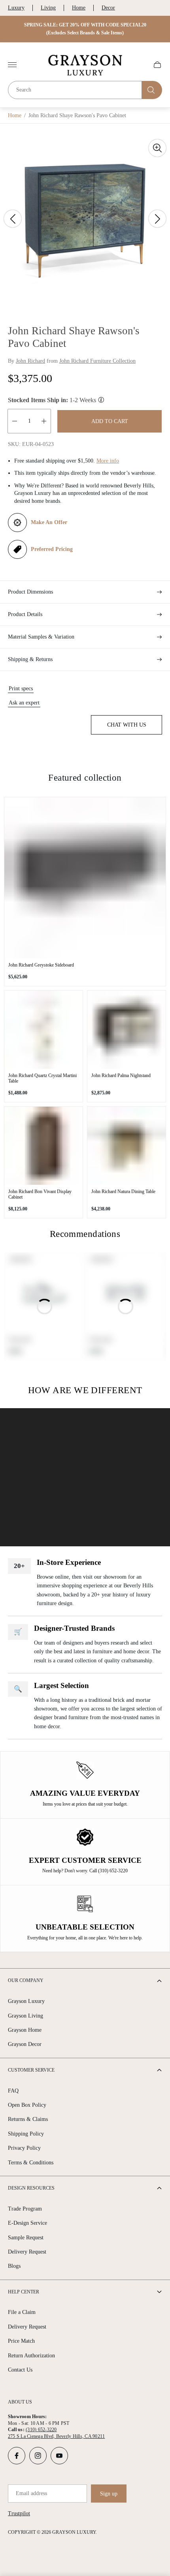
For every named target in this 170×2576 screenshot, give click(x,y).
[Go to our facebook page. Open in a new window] (17, 2456)
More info (108, 461)
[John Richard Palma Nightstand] (127, 1030)
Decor (108, 8)
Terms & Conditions (31, 2163)
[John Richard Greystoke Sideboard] (85, 878)
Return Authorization (31, 2356)
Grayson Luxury (26, 2001)
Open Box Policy (27, 2105)
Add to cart (110, 421)
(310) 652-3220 (41, 2430)
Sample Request (26, 2238)
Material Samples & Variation (41, 637)
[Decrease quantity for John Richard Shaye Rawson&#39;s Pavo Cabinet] (15, 421)
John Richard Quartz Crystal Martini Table (42, 1078)
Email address (31, 2493)
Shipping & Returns (30, 659)
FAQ (13, 2091)
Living (48, 8)
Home (79, 8)
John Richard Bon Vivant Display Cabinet (40, 1194)
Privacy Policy (24, 2148)
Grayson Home (25, 2030)
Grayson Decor (25, 2044)
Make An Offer (49, 522)
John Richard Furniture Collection (97, 361)
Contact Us (20, 2370)
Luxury (16, 8)
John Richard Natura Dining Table (123, 1192)
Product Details (25, 614)
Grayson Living (25, 2016)
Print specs (21, 688)
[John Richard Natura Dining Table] (127, 1146)
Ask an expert (24, 703)
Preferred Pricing (52, 549)
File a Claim (22, 2312)
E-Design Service (27, 2223)
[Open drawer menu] (12, 65)
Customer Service (31, 2070)
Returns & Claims (28, 2119)
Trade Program (25, 2209)
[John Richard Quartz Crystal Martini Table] (43, 1030)
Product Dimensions (30, 592)
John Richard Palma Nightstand (121, 1075)
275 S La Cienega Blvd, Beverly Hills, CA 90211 (56, 2436)
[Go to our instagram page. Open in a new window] (38, 2456)
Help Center (24, 2292)
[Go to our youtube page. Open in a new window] (59, 2456)
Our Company (26, 1980)
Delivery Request (27, 2252)
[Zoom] (157, 148)
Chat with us (127, 725)
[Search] (152, 90)
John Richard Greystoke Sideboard (41, 965)
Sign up (109, 2494)
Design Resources (31, 2188)
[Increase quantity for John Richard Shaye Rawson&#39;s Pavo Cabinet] (44, 421)
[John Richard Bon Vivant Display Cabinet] (43, 1146)
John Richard (30, 361)
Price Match (21, 2341)
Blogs (14, 2266)
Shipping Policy (26, 2134)
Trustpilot (19, 2513)
